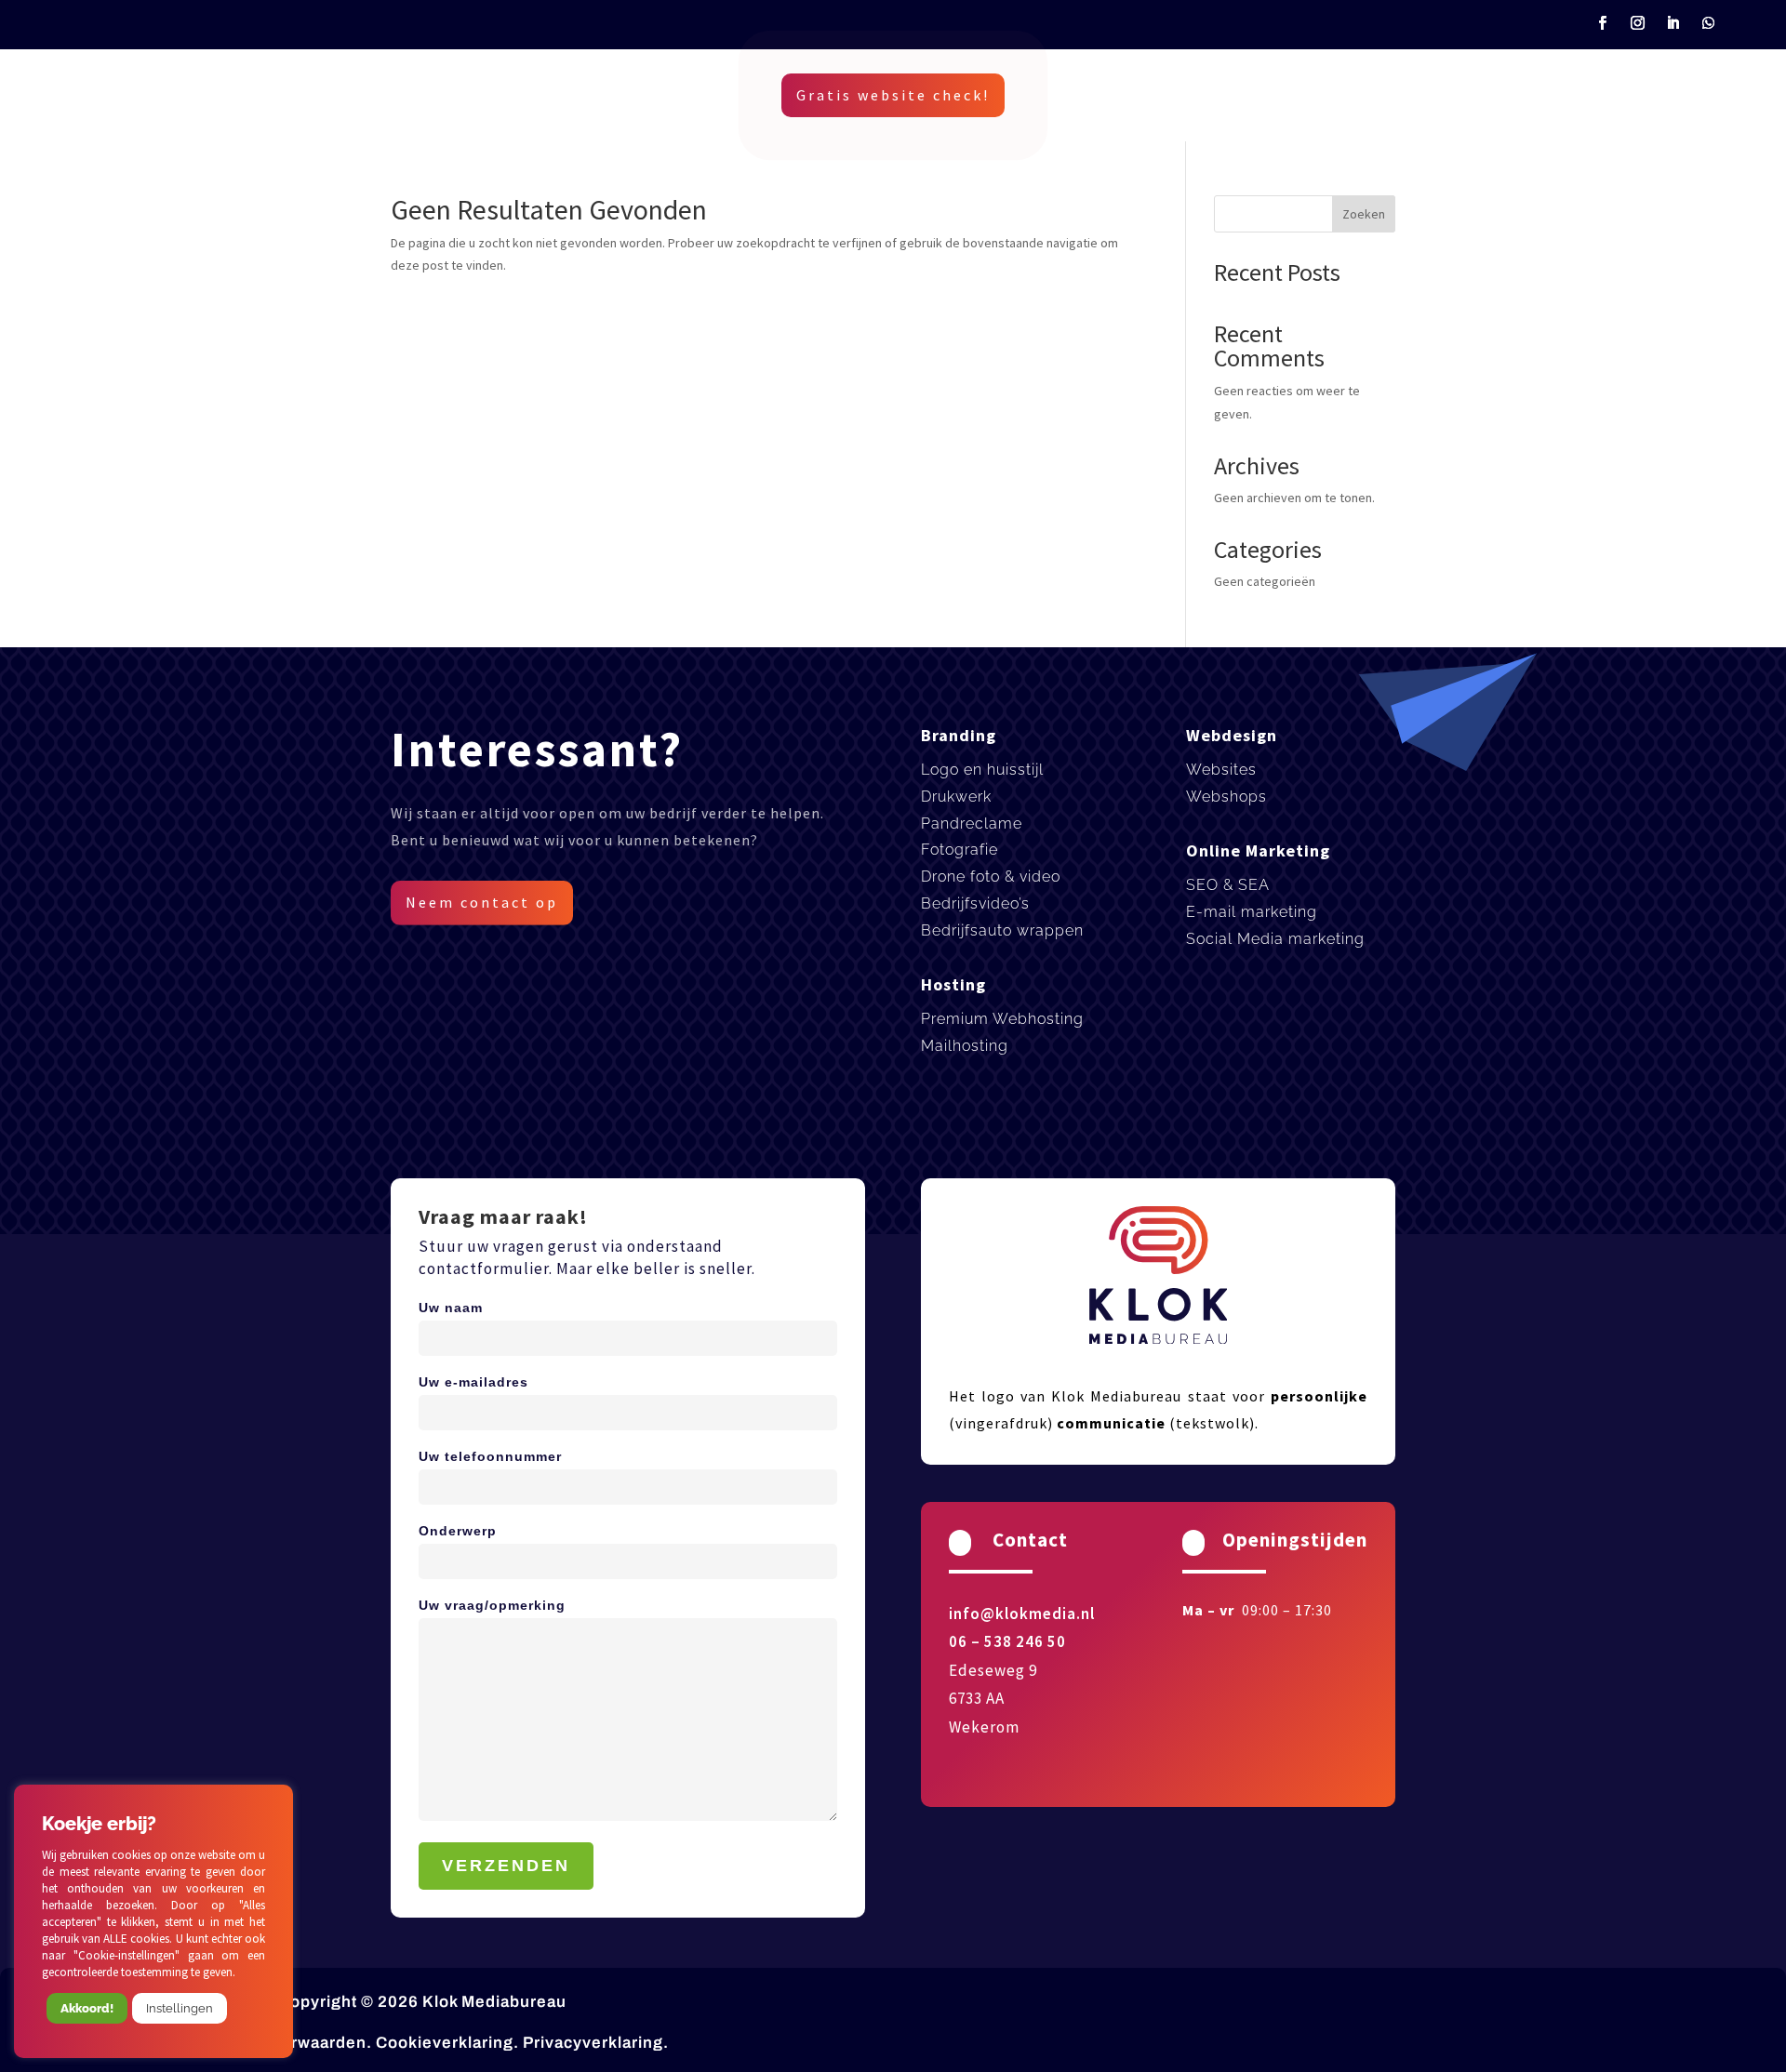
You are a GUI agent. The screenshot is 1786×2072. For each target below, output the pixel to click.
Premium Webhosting (1002, 1019)
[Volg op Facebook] (1603, 23)
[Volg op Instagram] (1638, 23)
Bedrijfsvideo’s (975, 903)
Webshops (1226, 797)
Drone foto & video (991, 877)
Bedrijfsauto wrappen (1002, 930)
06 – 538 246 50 (1007, 1641)
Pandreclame (972, 823)
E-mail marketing (1252, 912)
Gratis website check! (893, 95)
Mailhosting (965, 1046)
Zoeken (1364, 214)
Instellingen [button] (180, 2008)
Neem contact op (482, 902)
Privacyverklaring (593, 2043)
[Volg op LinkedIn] (1673, 23)
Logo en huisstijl (982, 770)
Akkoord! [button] (87, 2008)
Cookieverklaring (445, 2043)
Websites (1221, 770)
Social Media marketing (1275, 939)
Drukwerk (956, 797)
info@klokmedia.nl (1022, 1614)
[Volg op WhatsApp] (1709, 23)
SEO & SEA (1228, 885)
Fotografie (960, 850)
